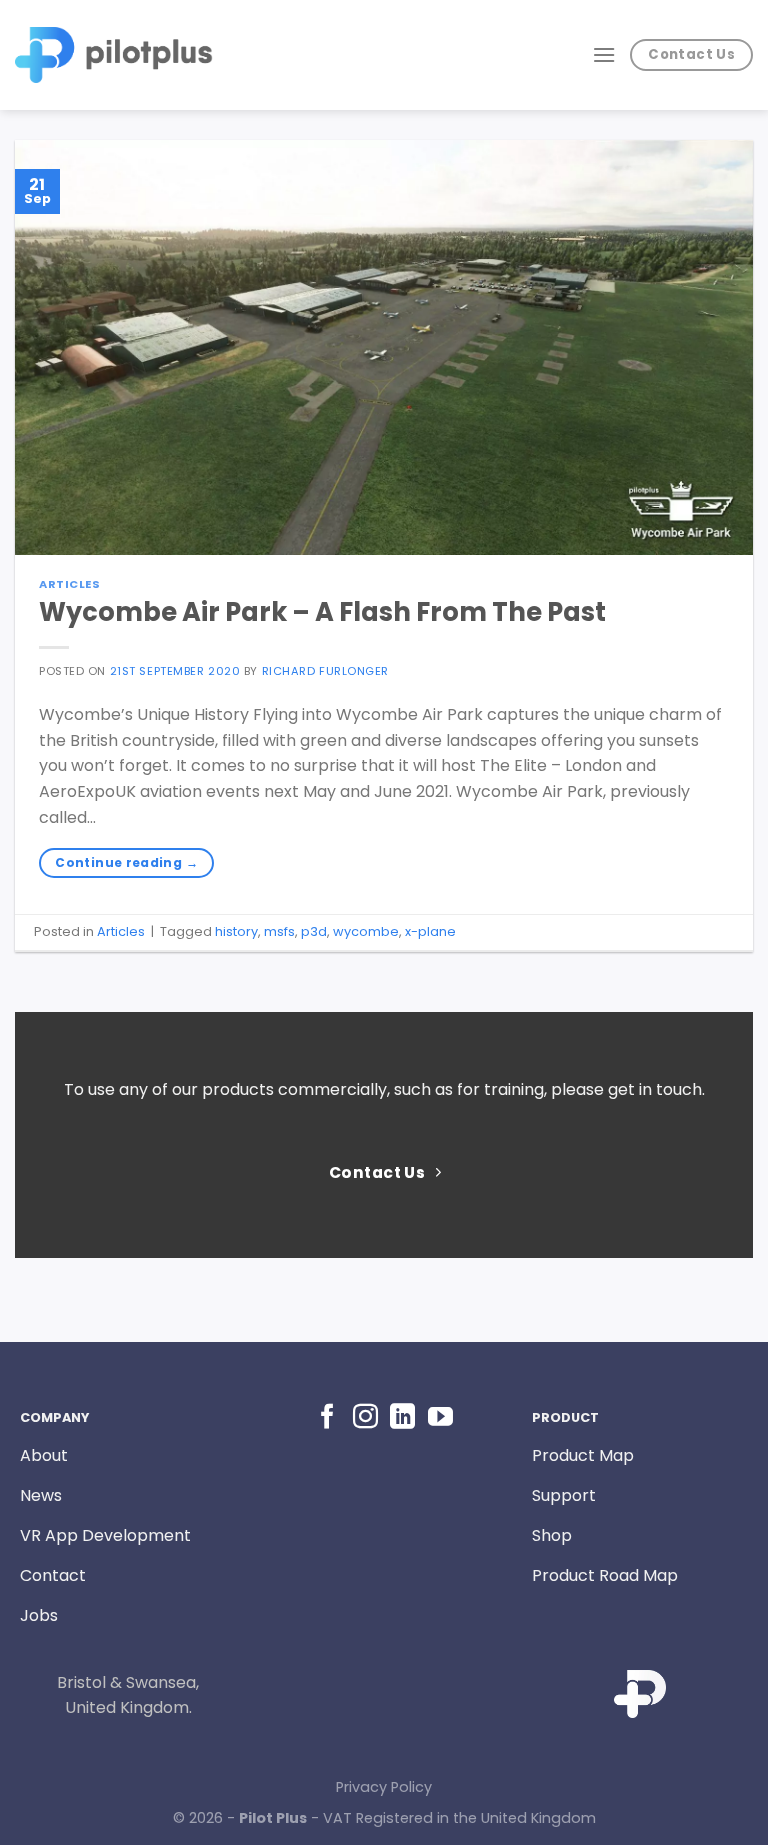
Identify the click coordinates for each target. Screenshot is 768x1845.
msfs (279, 931)
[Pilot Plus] (114, 55)
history (236, 931)
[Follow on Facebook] (327, 1418)
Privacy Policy (384, 1787)
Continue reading (126, 862)
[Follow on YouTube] (440, 1418)
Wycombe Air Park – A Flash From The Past (322, 612)
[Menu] (604, 54)
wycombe (366, 931)
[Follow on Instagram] (365, 1418)
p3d (314, 931)
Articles (69, 584)
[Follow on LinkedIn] (402, 1418)
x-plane (430, 931)
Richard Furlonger (326, 671)
